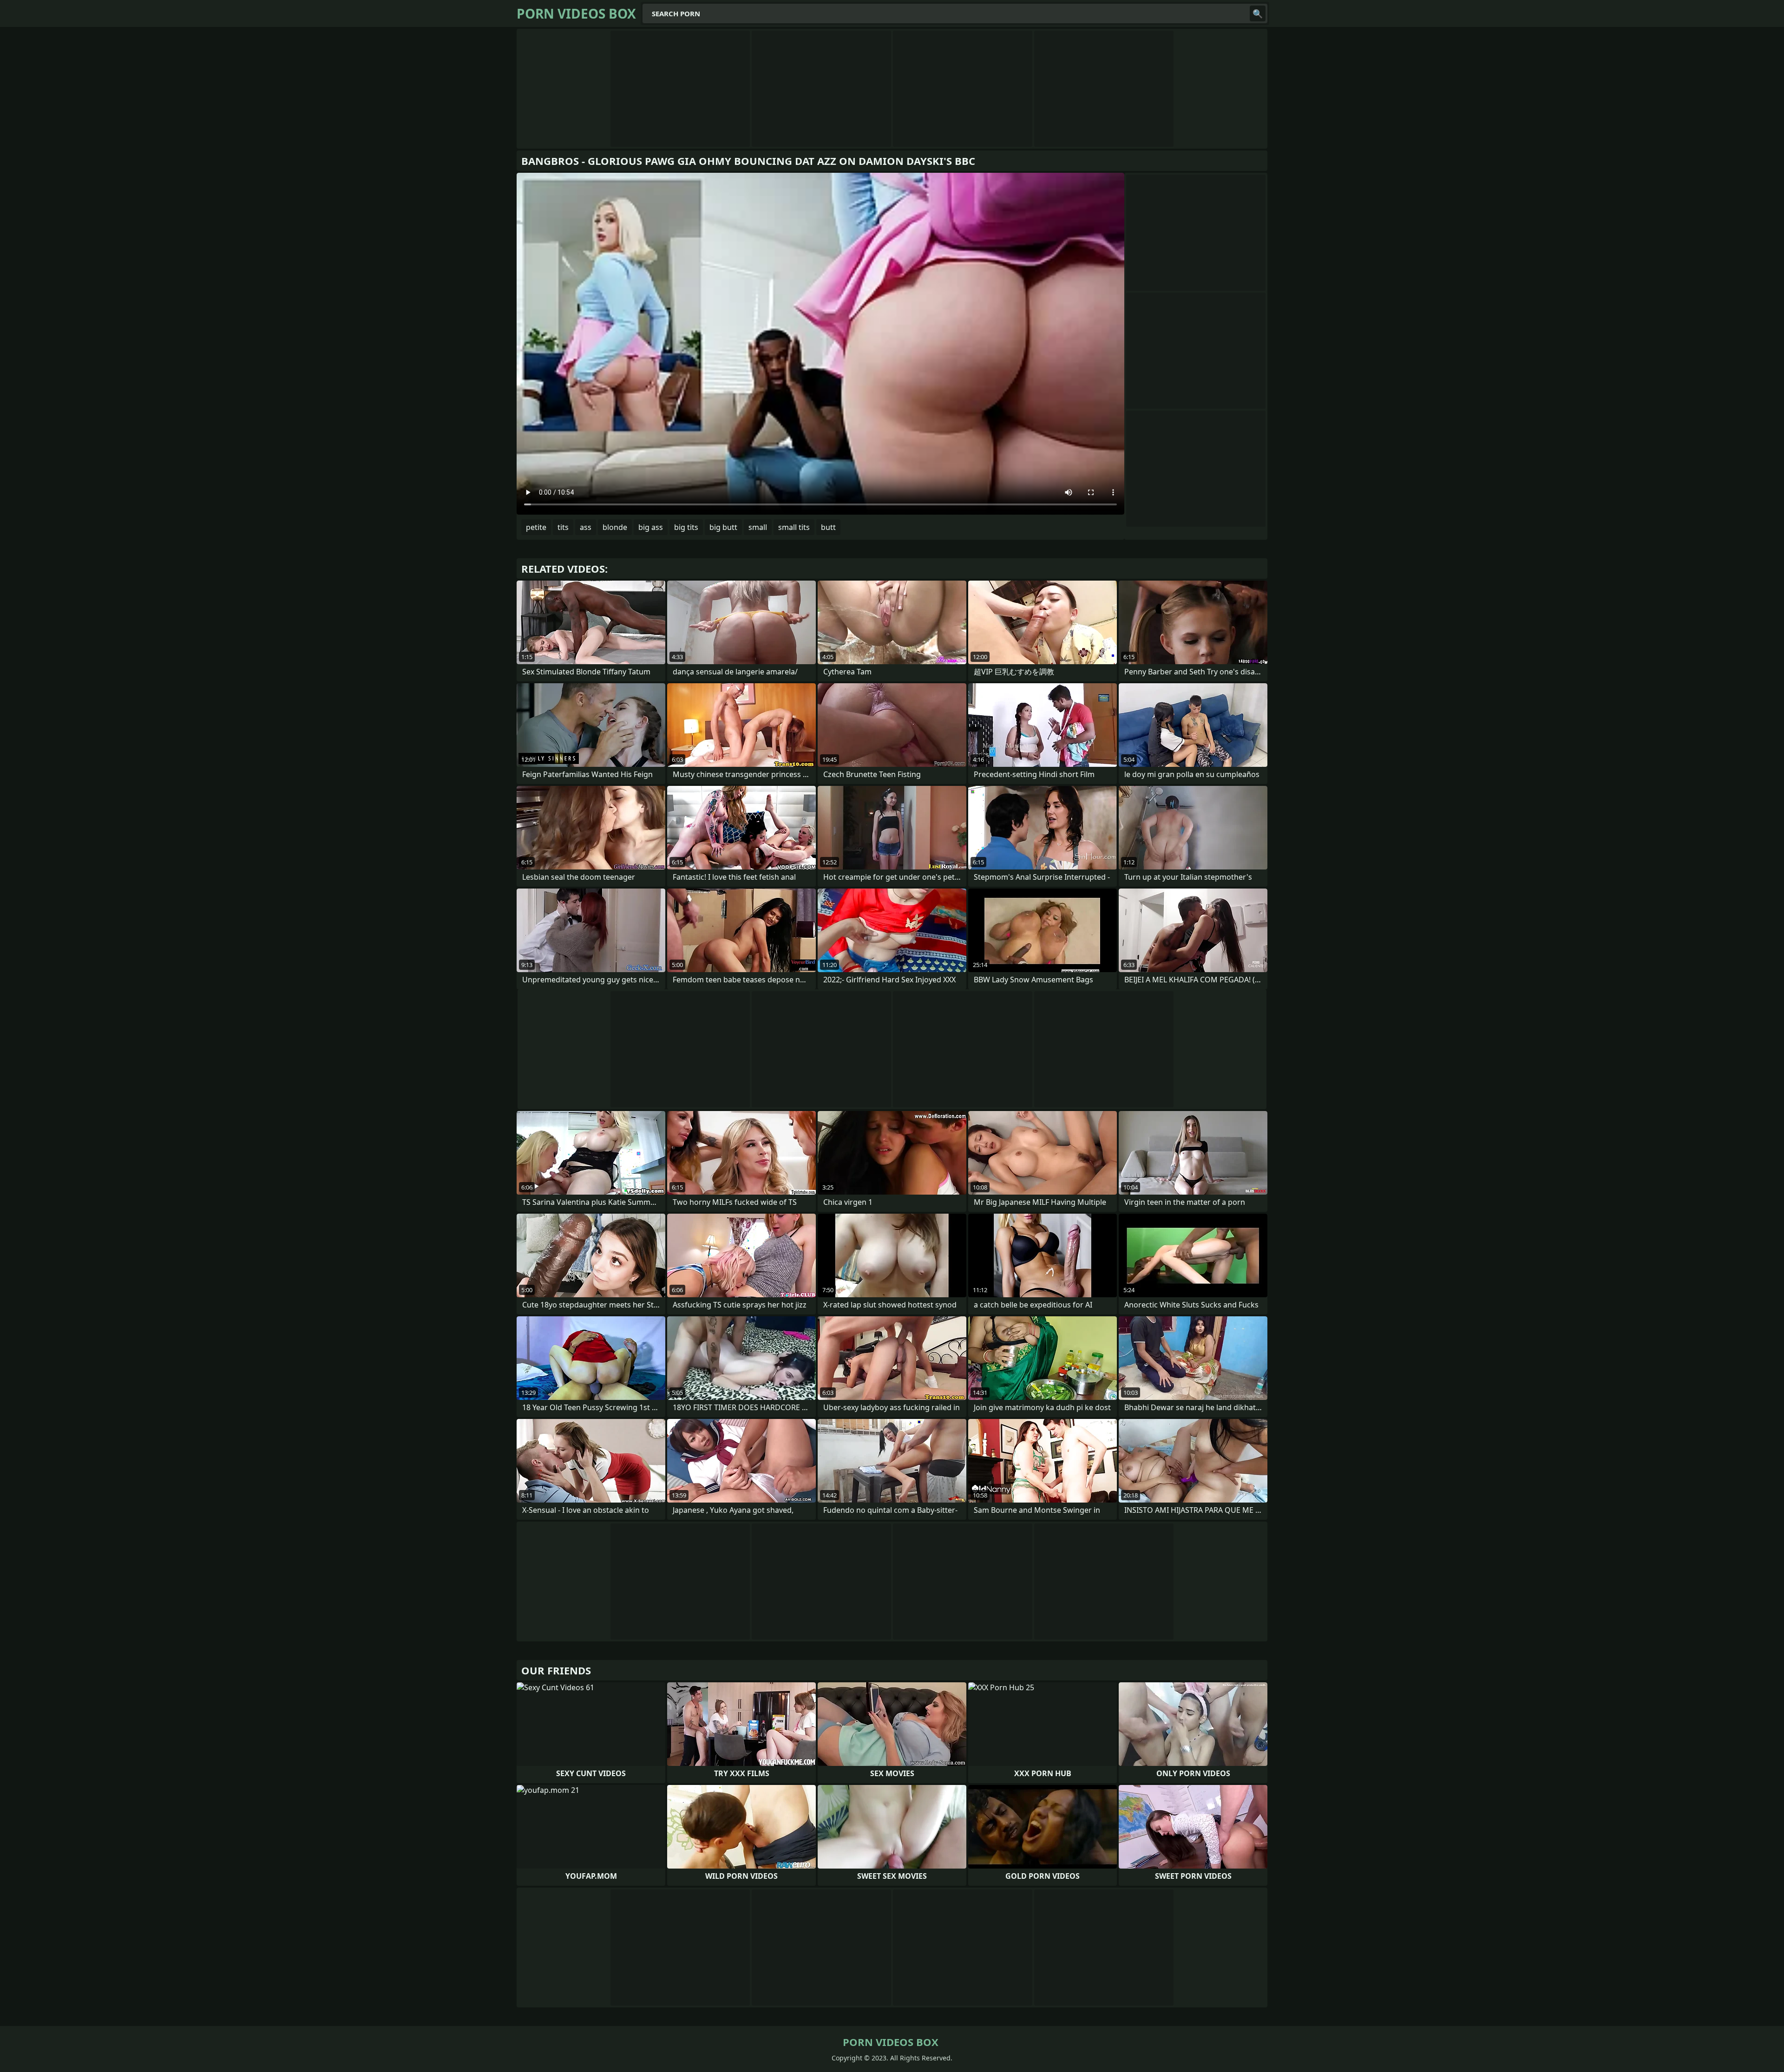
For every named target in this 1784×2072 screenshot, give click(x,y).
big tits (686, 527)
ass (586, 527)
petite (536, 527)
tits (563, 527)
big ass (651, 527)
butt (828, 527)
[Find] (1258, 13)
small (758, 527)
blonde (615, 527)
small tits (794, 527)
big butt (723, 527)
